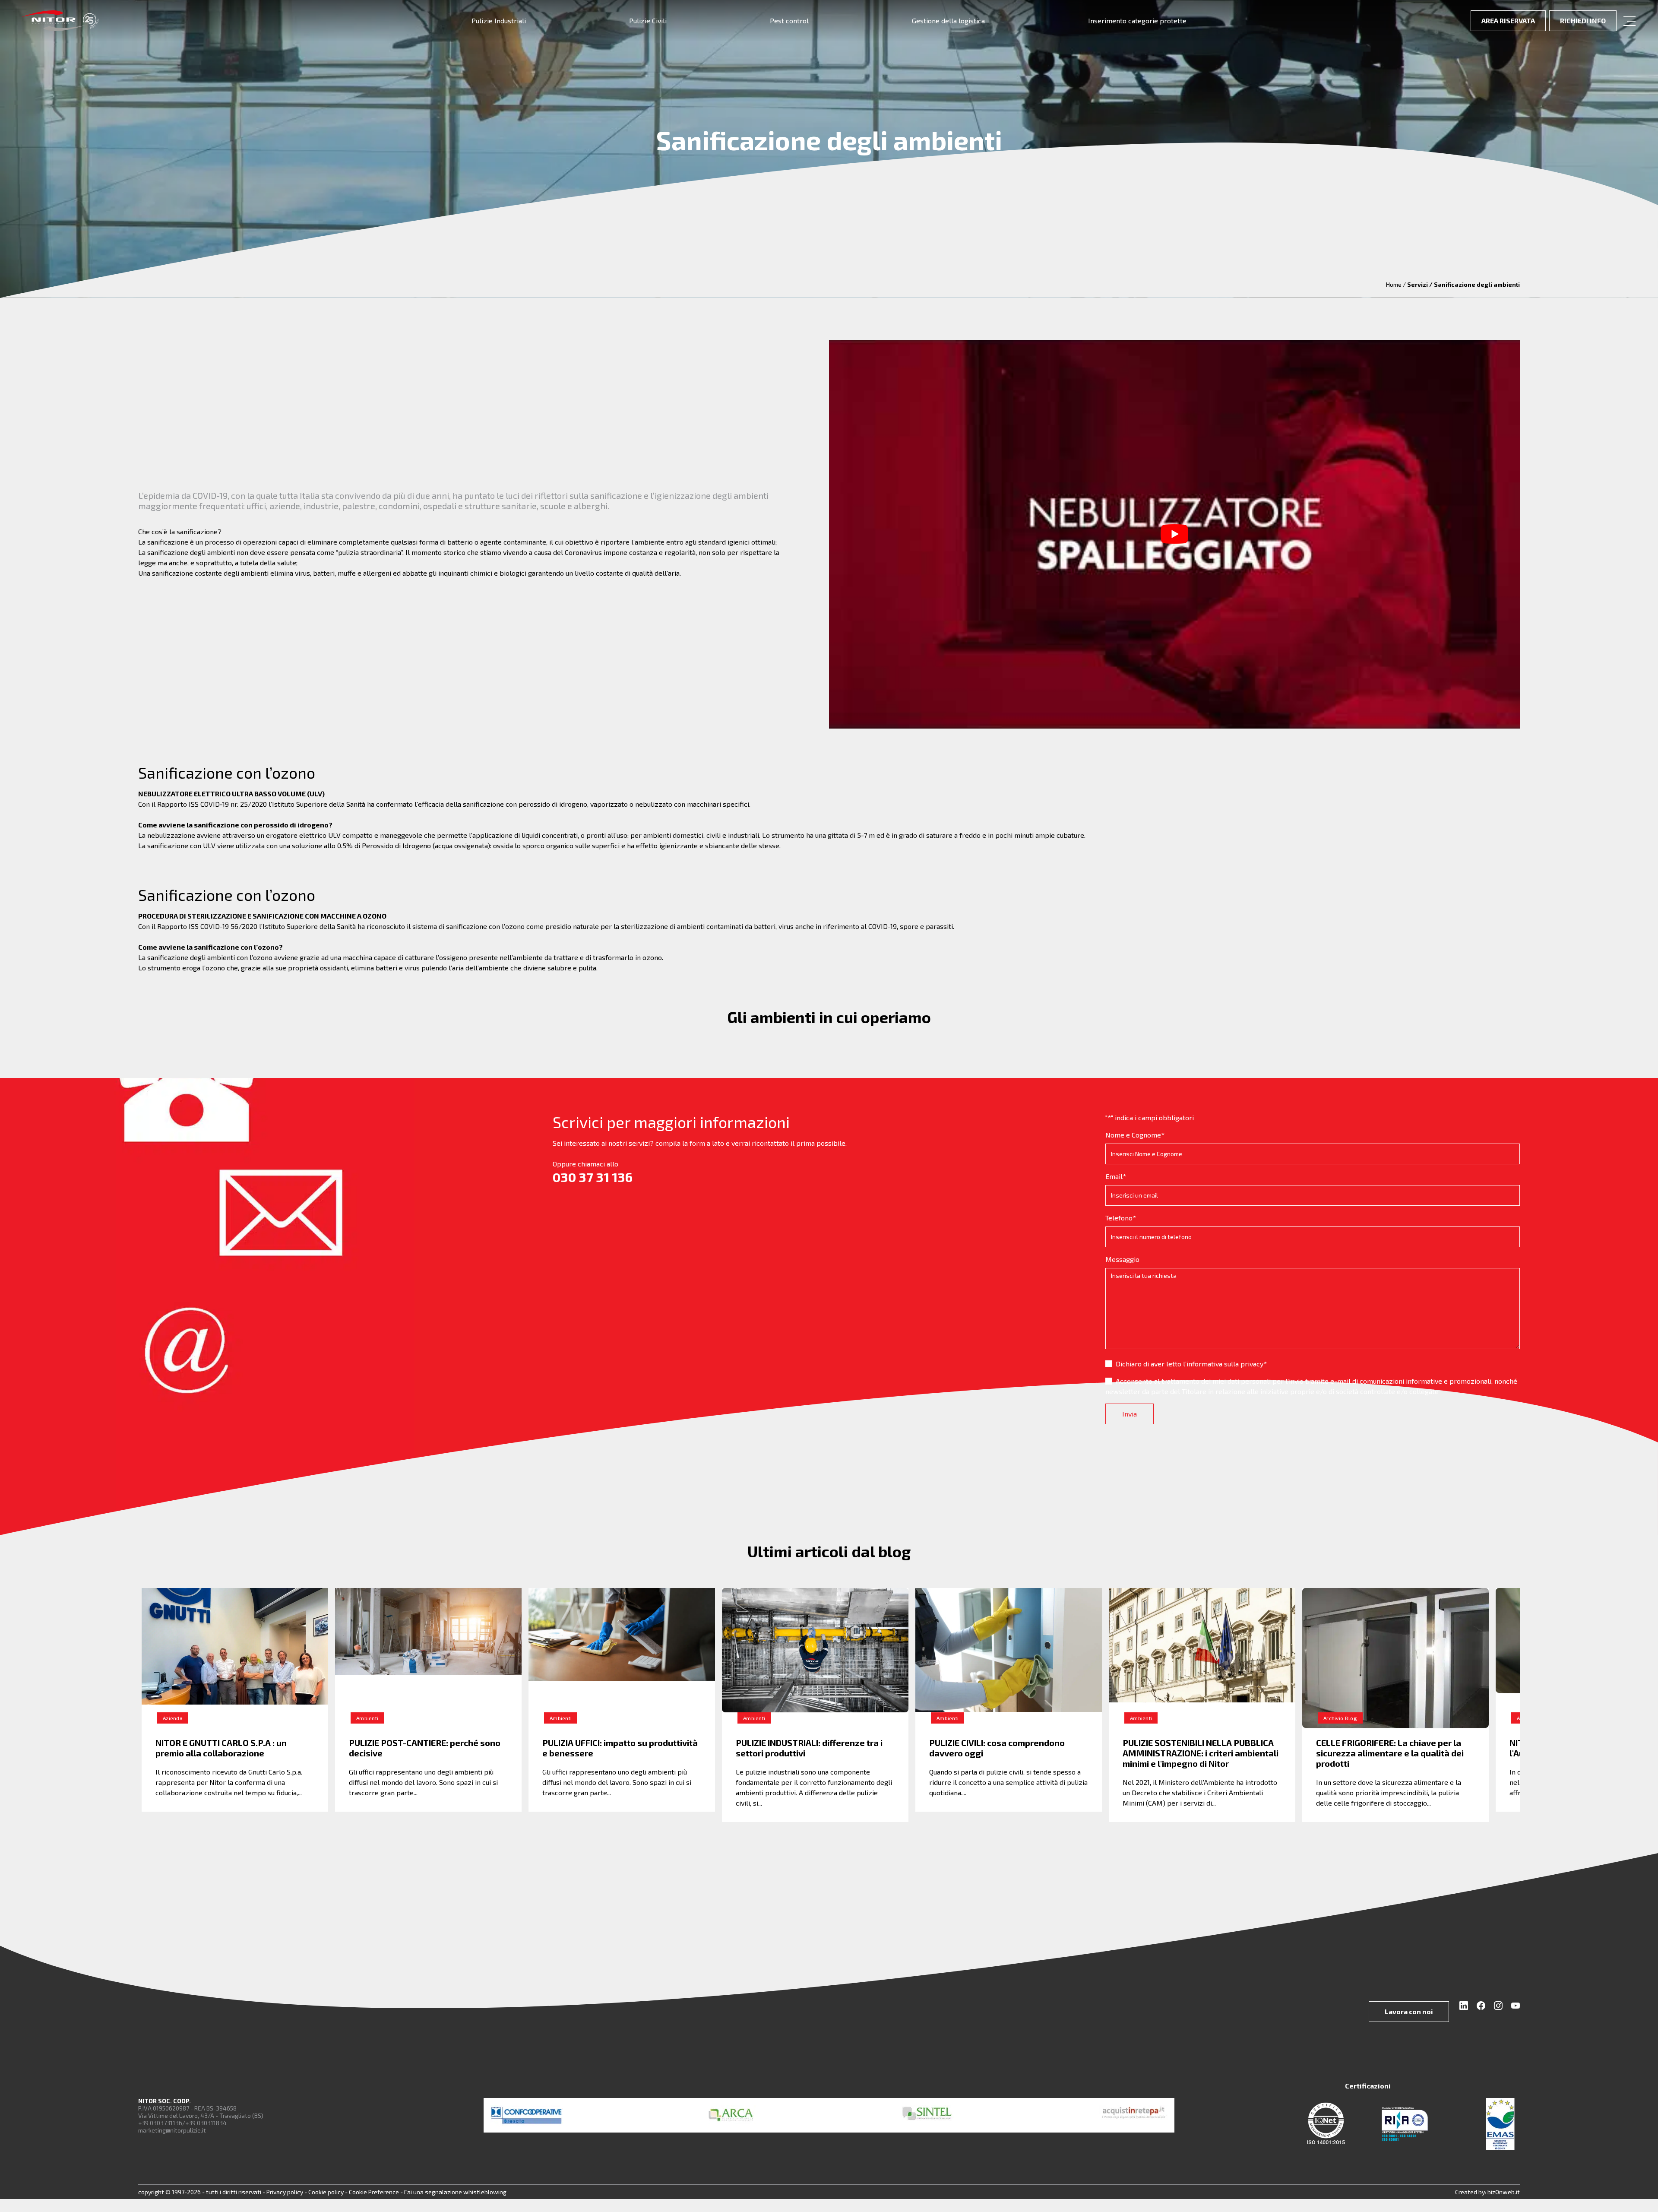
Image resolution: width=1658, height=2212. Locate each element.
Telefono (1121, 1218)
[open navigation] (1630, 21)
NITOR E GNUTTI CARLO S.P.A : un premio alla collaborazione (221, 1748)
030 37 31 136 (593, 1177)
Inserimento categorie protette (1137, 21)
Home (1394, 284)
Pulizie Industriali (499, 21)
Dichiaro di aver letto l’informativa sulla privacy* (1191, 1364)
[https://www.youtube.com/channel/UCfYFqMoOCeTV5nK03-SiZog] (1514, 2007)
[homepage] (60, 21)
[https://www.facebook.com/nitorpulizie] (1482, 2007)
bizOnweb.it (1504, 2192)
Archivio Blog (1340, 1718)
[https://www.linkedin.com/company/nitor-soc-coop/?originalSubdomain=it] (1466, 2007)
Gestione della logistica (948, 21)
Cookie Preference (374, 2192)
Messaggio (1122, 1259)
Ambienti (367, 1718)
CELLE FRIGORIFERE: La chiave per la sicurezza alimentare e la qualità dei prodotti (1390, 1753)
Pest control (789, 21)
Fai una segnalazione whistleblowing (455, 2192)
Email (1116, 1176)
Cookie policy (327, 2192)
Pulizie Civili (648, 21)
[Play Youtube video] (1174, 534)
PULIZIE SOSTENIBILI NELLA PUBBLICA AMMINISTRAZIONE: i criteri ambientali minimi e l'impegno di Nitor (1201, 1753)
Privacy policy (285, 2192)
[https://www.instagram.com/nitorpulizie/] (1499, 2007)
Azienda (173, 1718)
